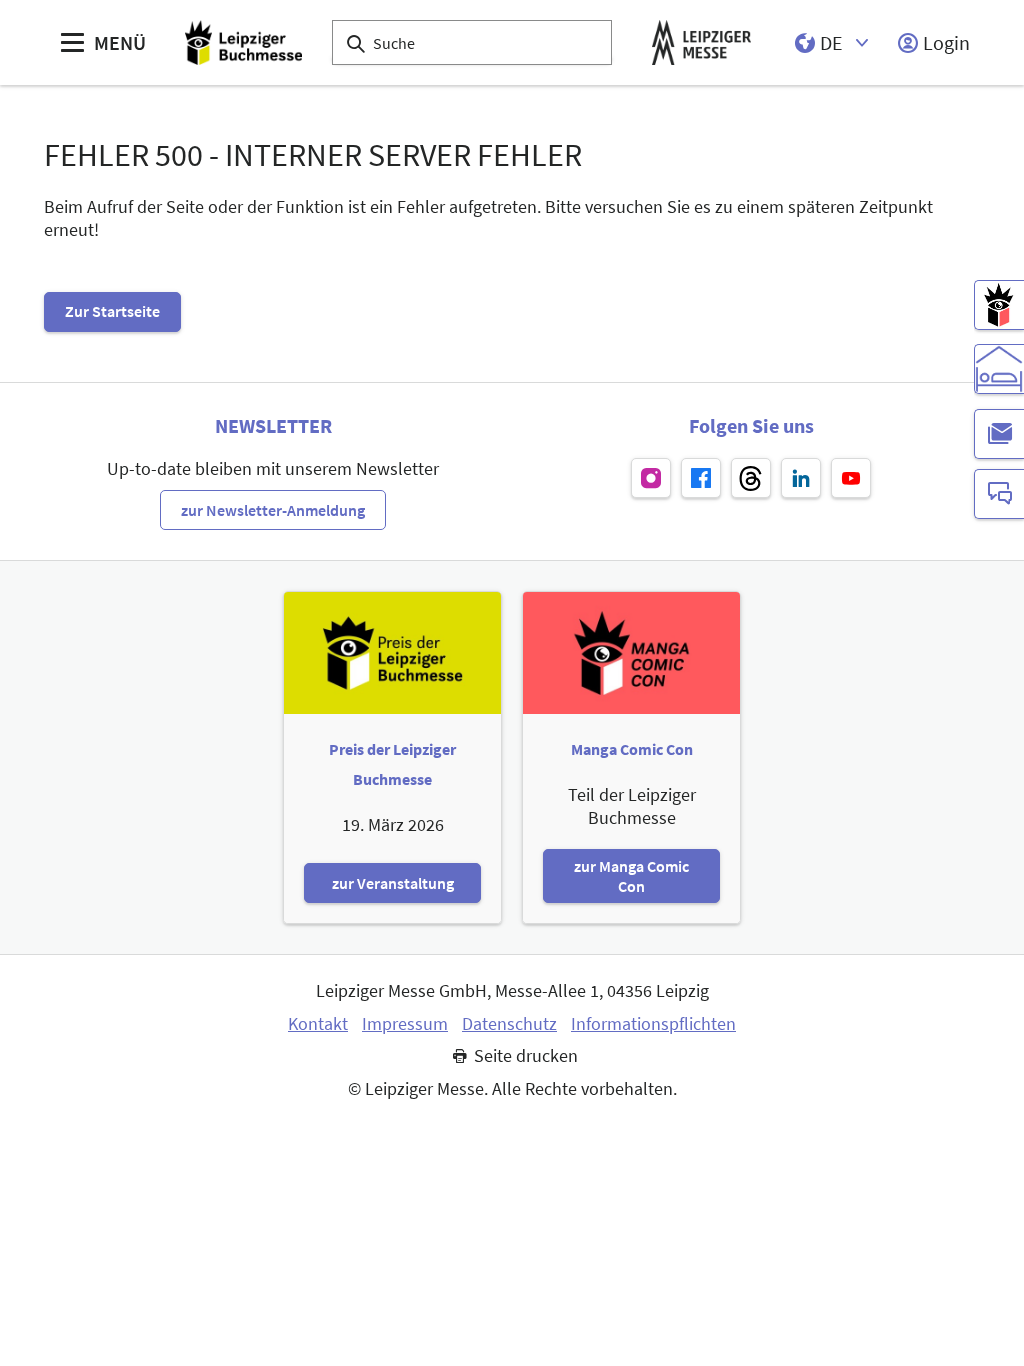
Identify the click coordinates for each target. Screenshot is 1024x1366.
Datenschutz (509, 1024)
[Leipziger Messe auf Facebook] (701, 478)
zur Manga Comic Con (631, 876)
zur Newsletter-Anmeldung (273, 510)
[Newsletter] (999, 434)
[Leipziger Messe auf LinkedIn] (801, 478)
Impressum (405, 1024)
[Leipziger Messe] (701, 42)
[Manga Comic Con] (999, 305)
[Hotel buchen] (999, 369)
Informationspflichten (653, 1024)
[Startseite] (243, 42)
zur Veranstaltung (393, 883)
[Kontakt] (999, 494)
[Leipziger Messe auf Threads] (751, 478)
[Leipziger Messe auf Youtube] (851, 478)
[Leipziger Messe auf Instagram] (651, 478)
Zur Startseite (112, 311)
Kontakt (318, 1024)
